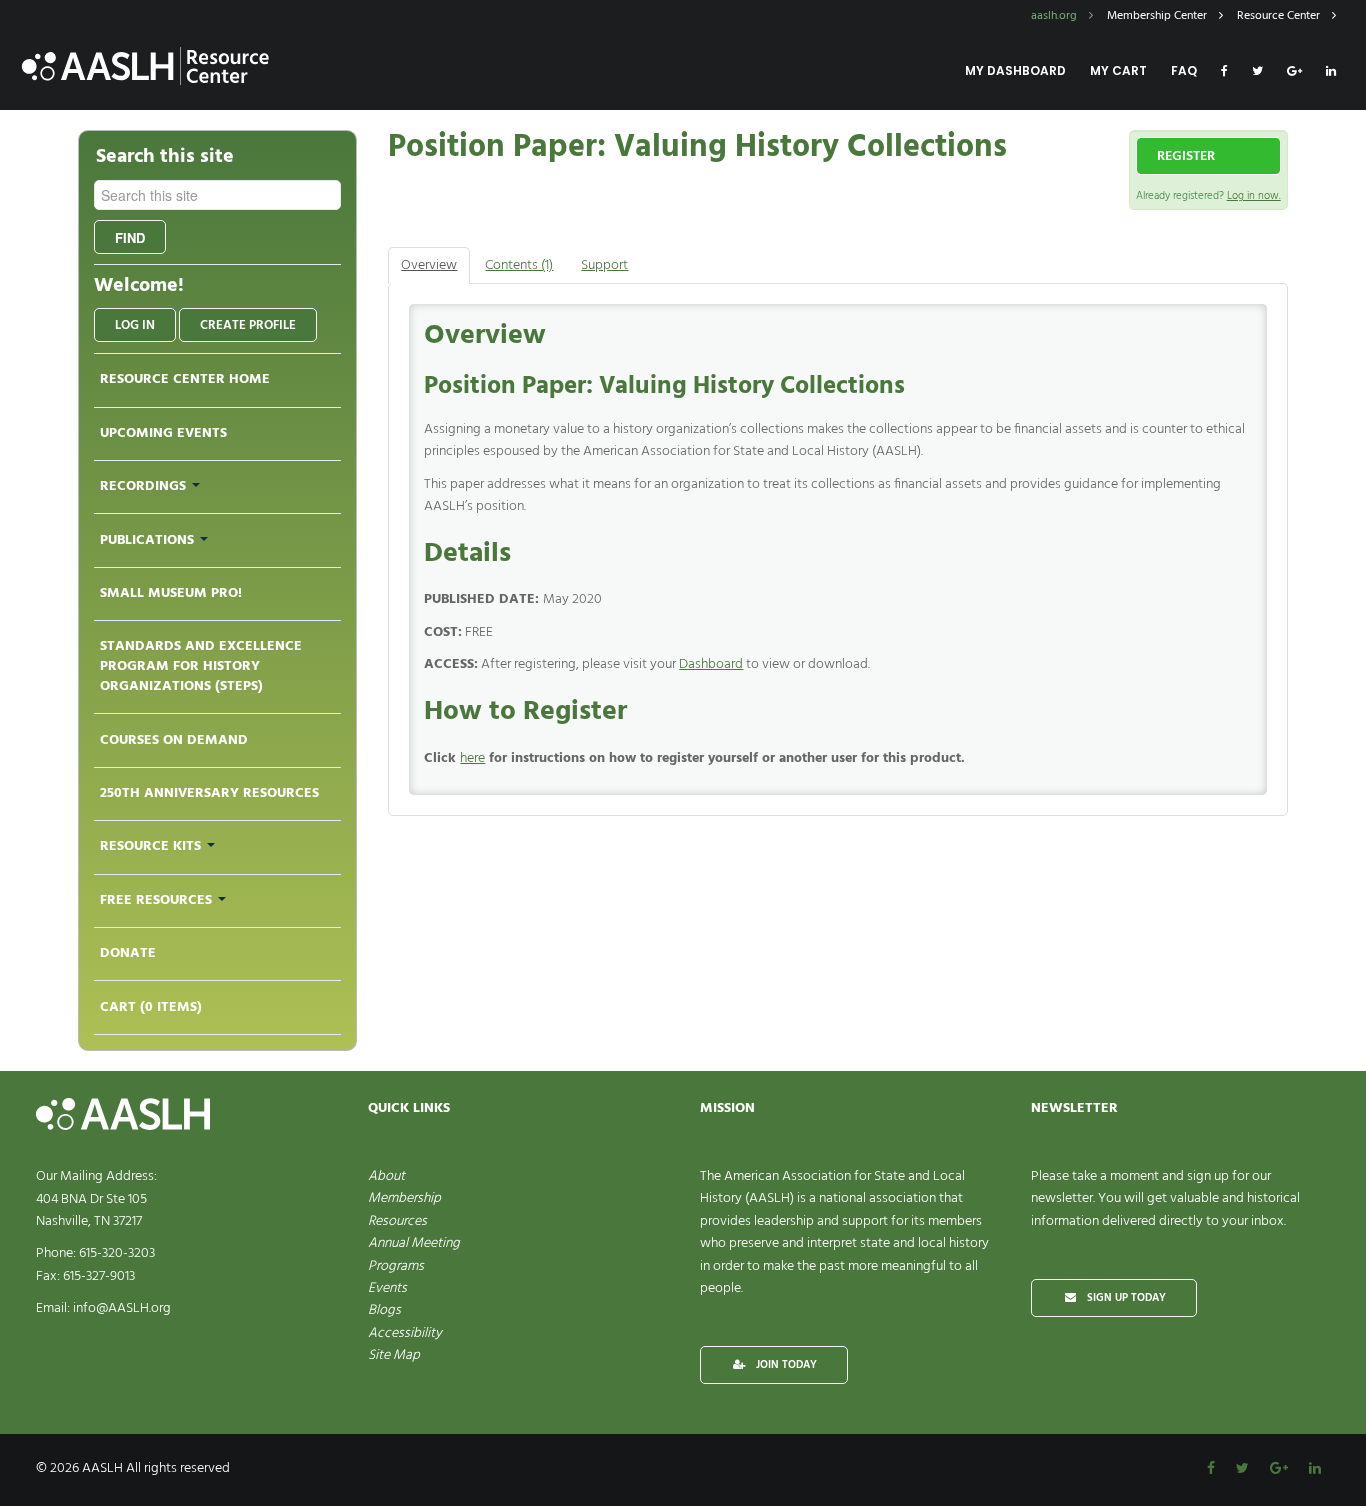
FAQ (1184, 70)
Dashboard (711, 664)
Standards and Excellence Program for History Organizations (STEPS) (201, 666)
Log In (135, 325)
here (472, 758)
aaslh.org (1055, 16)
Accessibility (405, 1333)
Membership (404, 1198)
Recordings (145, 486)
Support (604, 265)
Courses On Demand (174, 740)
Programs (396, 1266)
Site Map (394, 1355)
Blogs (384, 1310)
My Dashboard (1015, 70)
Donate (128, 953)
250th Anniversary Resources (209, 793)
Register (1186, 156)
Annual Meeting (414, 1243)
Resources (397, 1221)
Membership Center (1158, 16)
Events (387, 1288)
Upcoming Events (163, 433)
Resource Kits (152, 846)
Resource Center (1280, 16)
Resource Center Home (185, 379)
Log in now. (1254, 196)
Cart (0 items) (151, 1007)
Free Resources (158, 900)
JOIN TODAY (785, 1365)
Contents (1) (519, 265)
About (386, 1176)
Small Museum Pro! (171, 593)
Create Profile (248, 325)
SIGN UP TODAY (1125, 1298)
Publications (149, 540)
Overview (429, 265)
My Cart (1118, 70)
